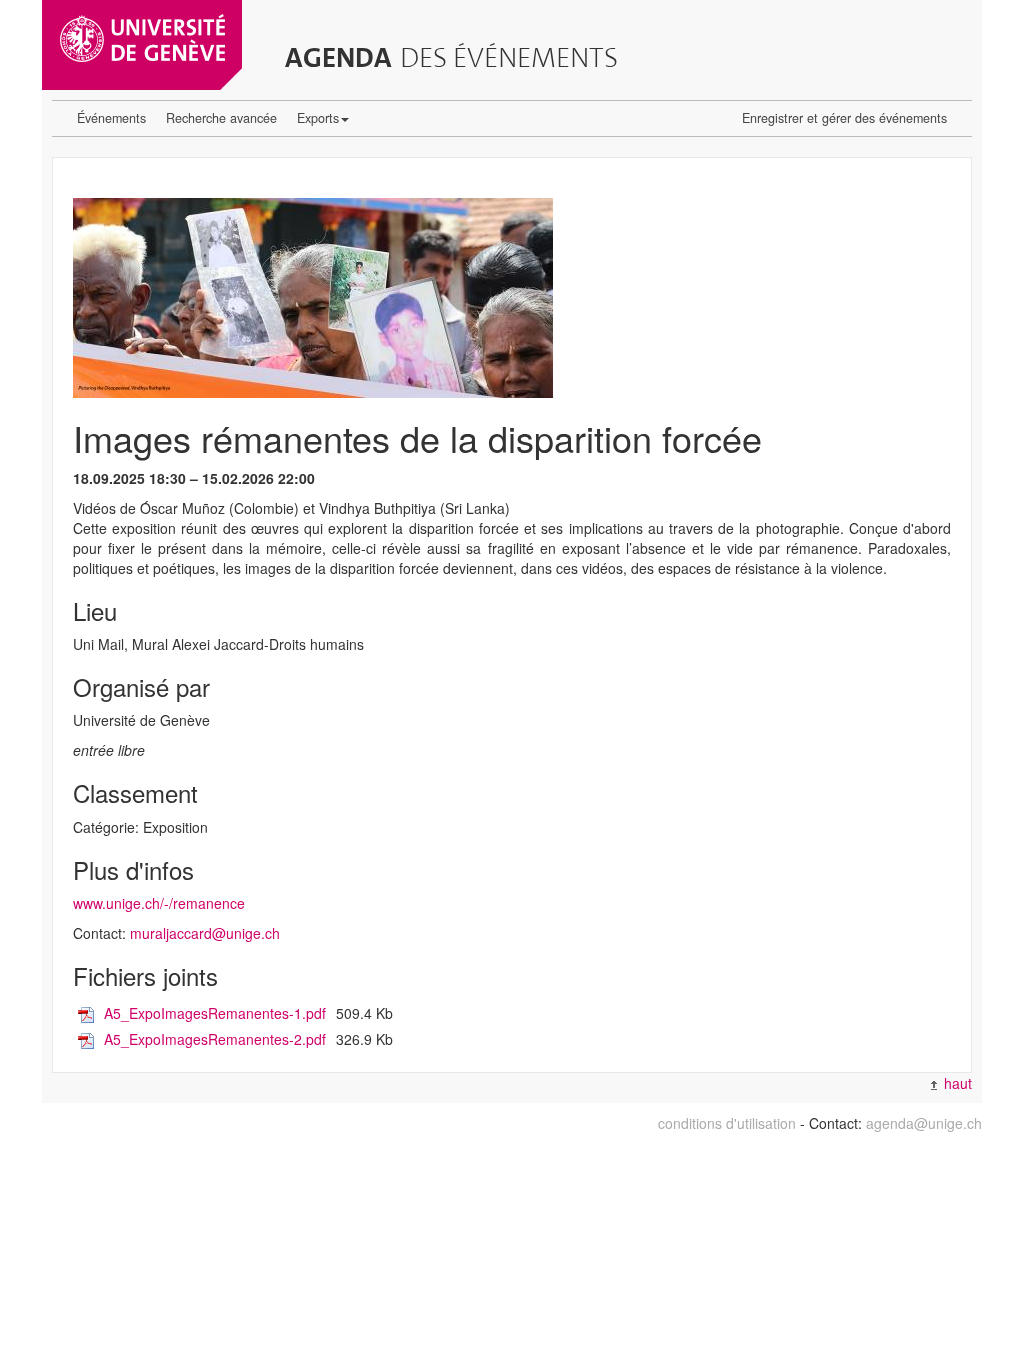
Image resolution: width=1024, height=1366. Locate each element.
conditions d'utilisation (727, 1123)
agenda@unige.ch (924, 1123)
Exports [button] (318, 118)
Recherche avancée (221, 118)
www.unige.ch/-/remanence (159, 903)
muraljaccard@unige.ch (205, 933)
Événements (111, 118)
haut (956, 1083)
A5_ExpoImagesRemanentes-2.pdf (215, 1039)
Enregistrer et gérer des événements (844, 118)
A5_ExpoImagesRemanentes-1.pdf (215, 1013)
